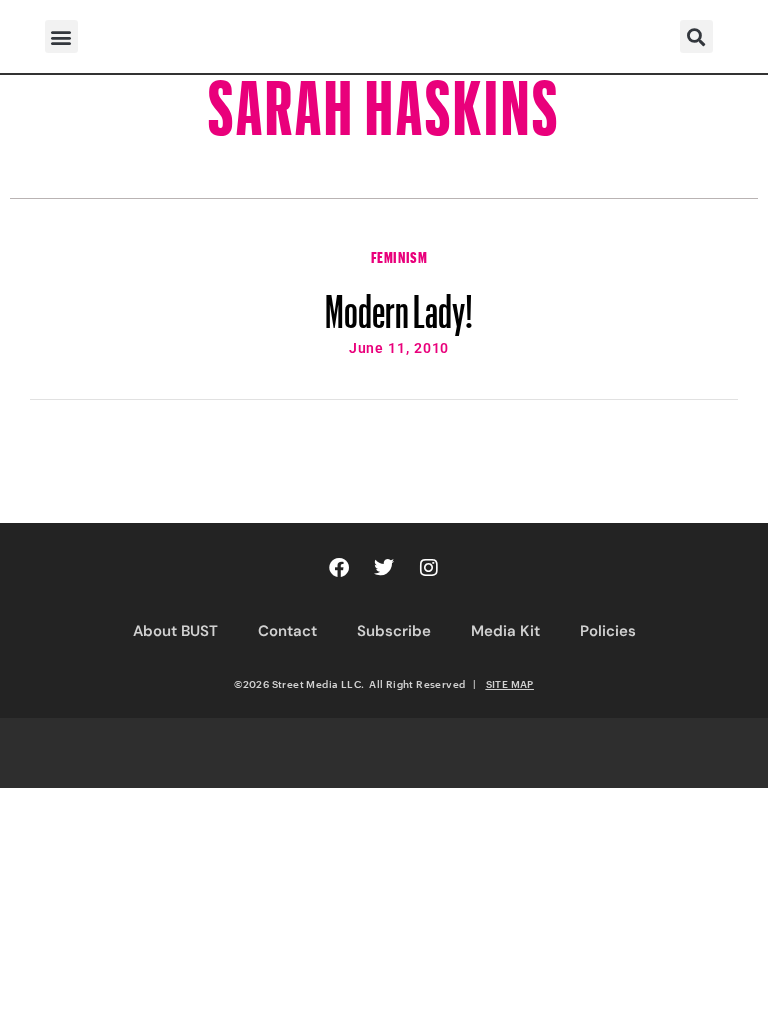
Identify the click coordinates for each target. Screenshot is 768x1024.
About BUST (175, 631)
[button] (61, 36)
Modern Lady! (399, 302)
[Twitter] (384, 568)
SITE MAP (510, 684)
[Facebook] (339, 568)
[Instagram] (429, 568)
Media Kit (505, 631)
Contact (287, 631)
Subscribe (394, 631)
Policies (608, 631)
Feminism (399, 255)
